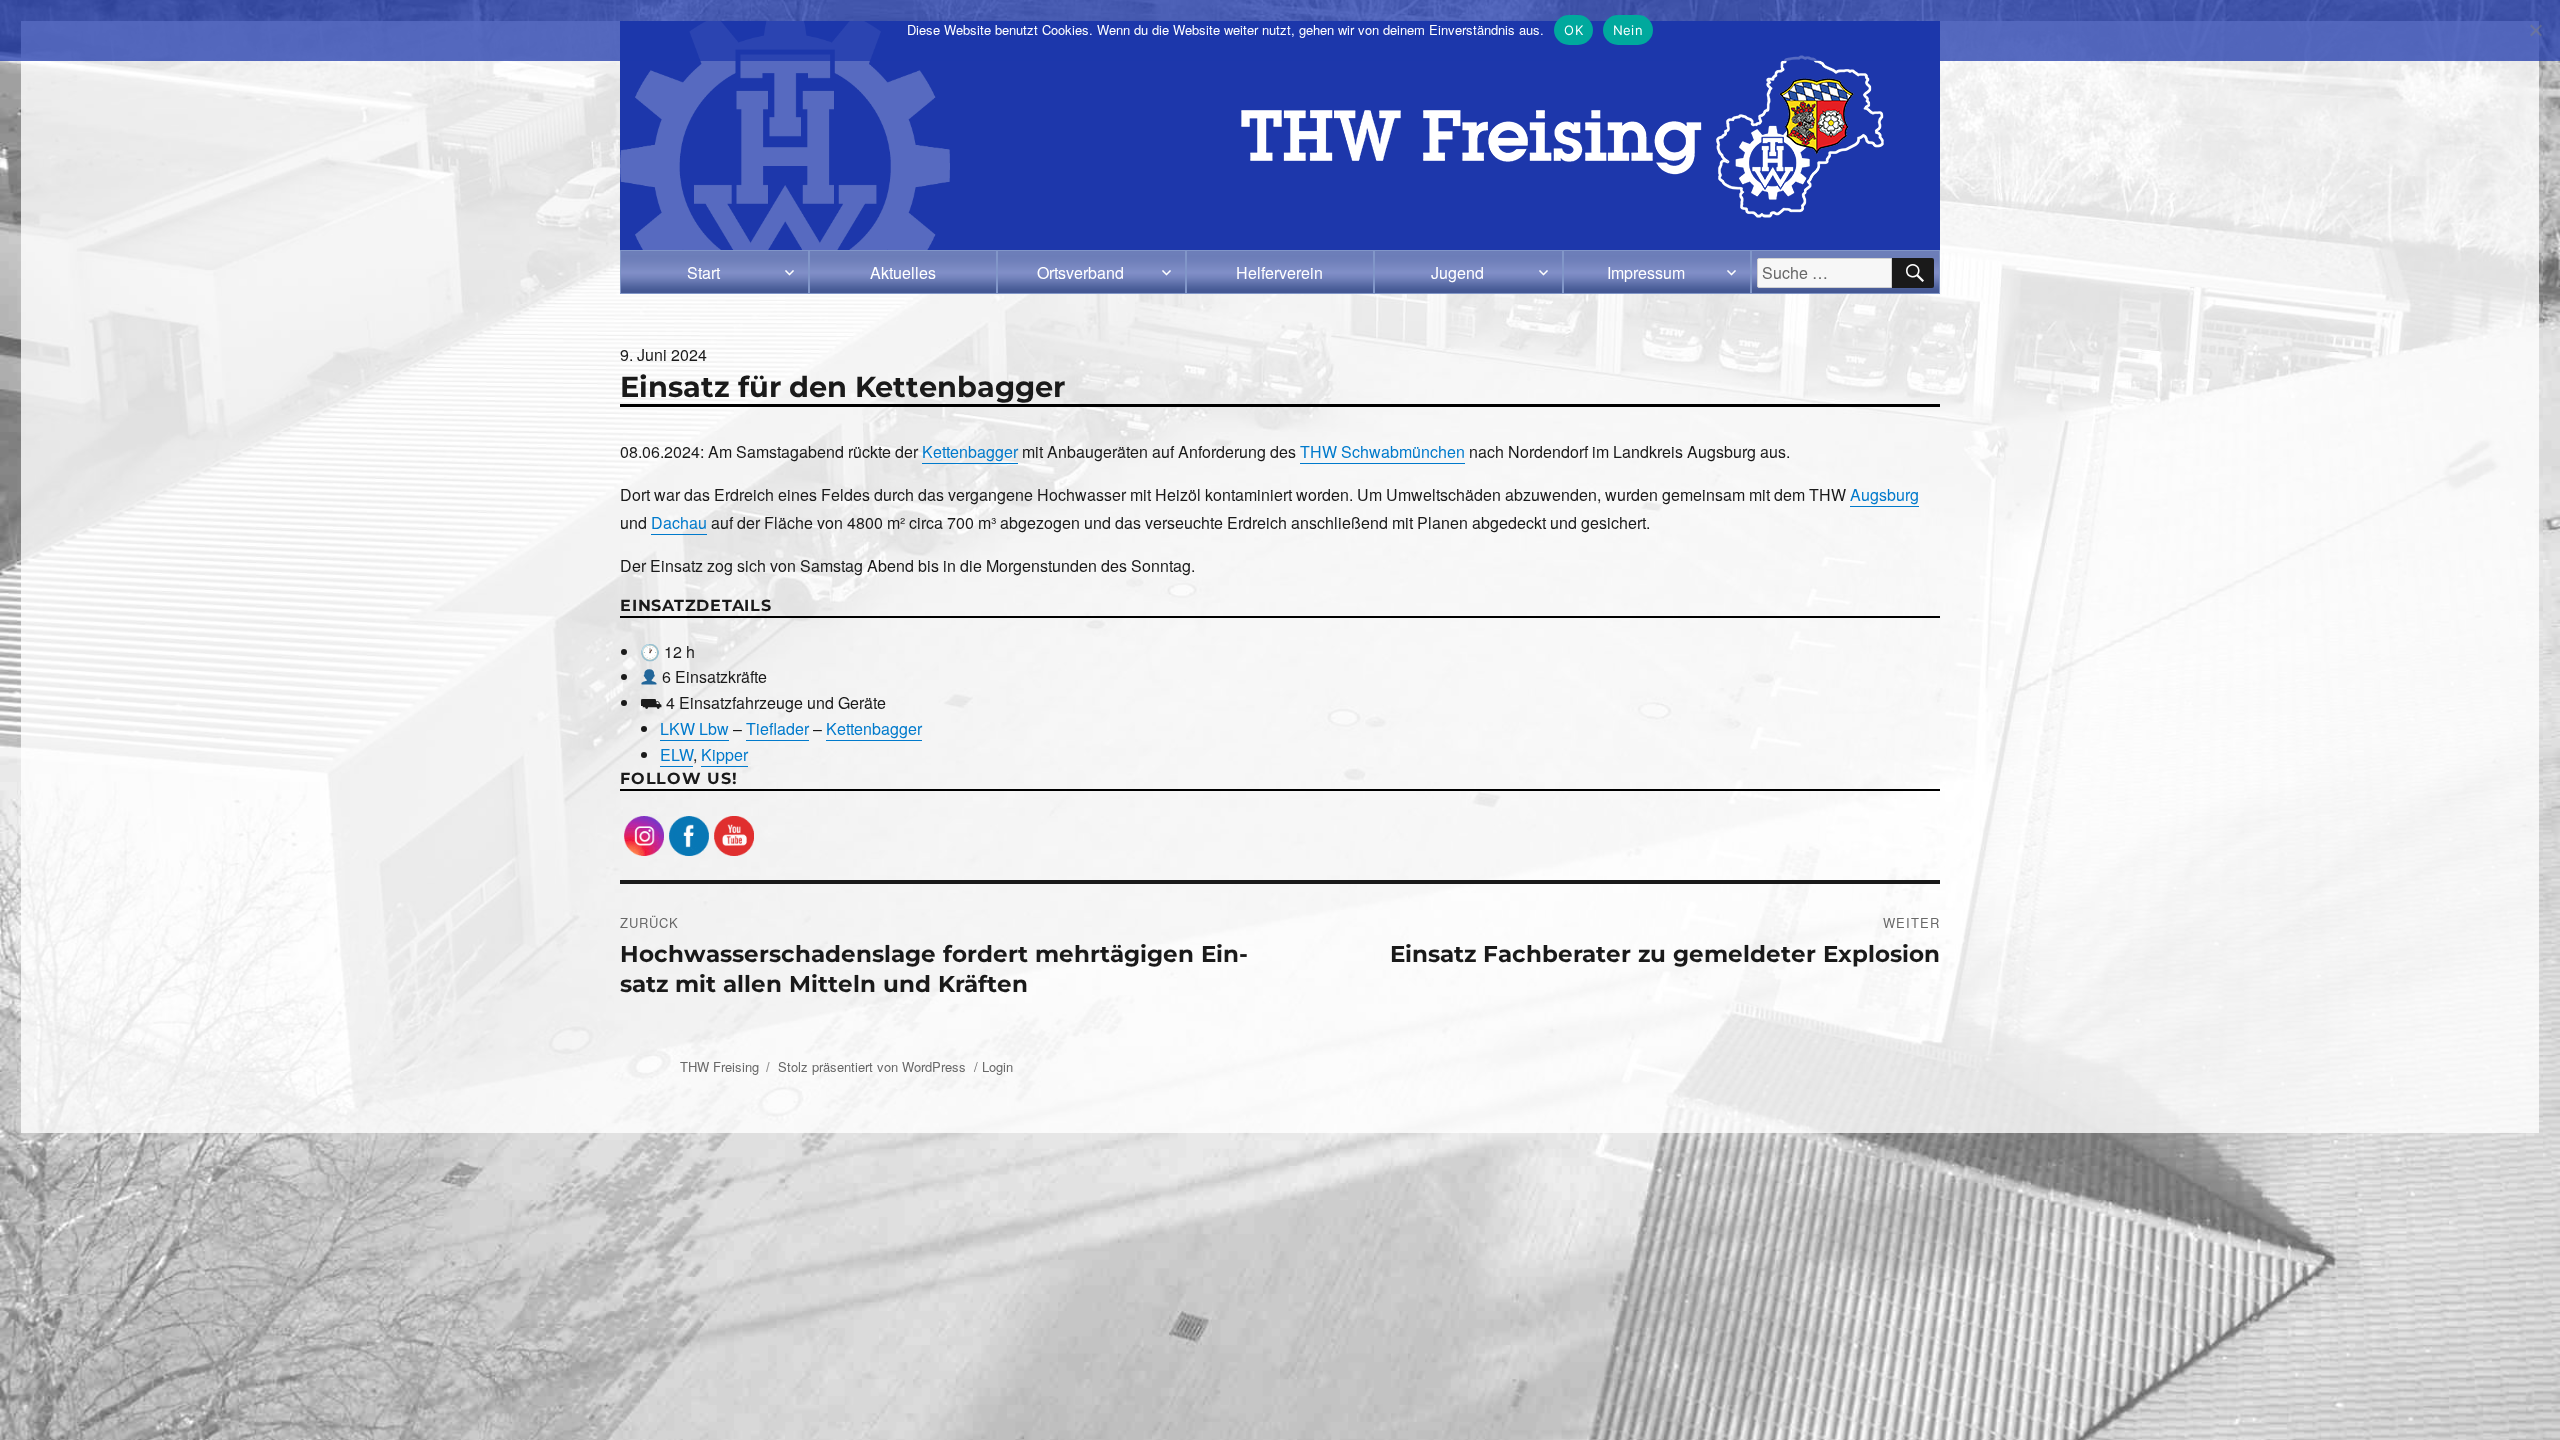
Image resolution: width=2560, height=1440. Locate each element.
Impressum (1646, 272)
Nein (1628, 30)
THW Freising (719, 1066)
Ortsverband (1080, 272)
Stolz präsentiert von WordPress (872, 1066)
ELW (676, 754)
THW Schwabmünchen (1382, 451)
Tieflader (777, 728)
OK (1573, 30)
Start (703, 272)
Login (997, 1066)
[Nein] (2535, 30)
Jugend (1457, 272)
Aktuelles (903, 272)
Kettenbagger (970, 451)
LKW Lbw (694, 728)
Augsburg (1884, 494)
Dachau (679, 522)
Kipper (724, 754)
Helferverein (1279, 272)
